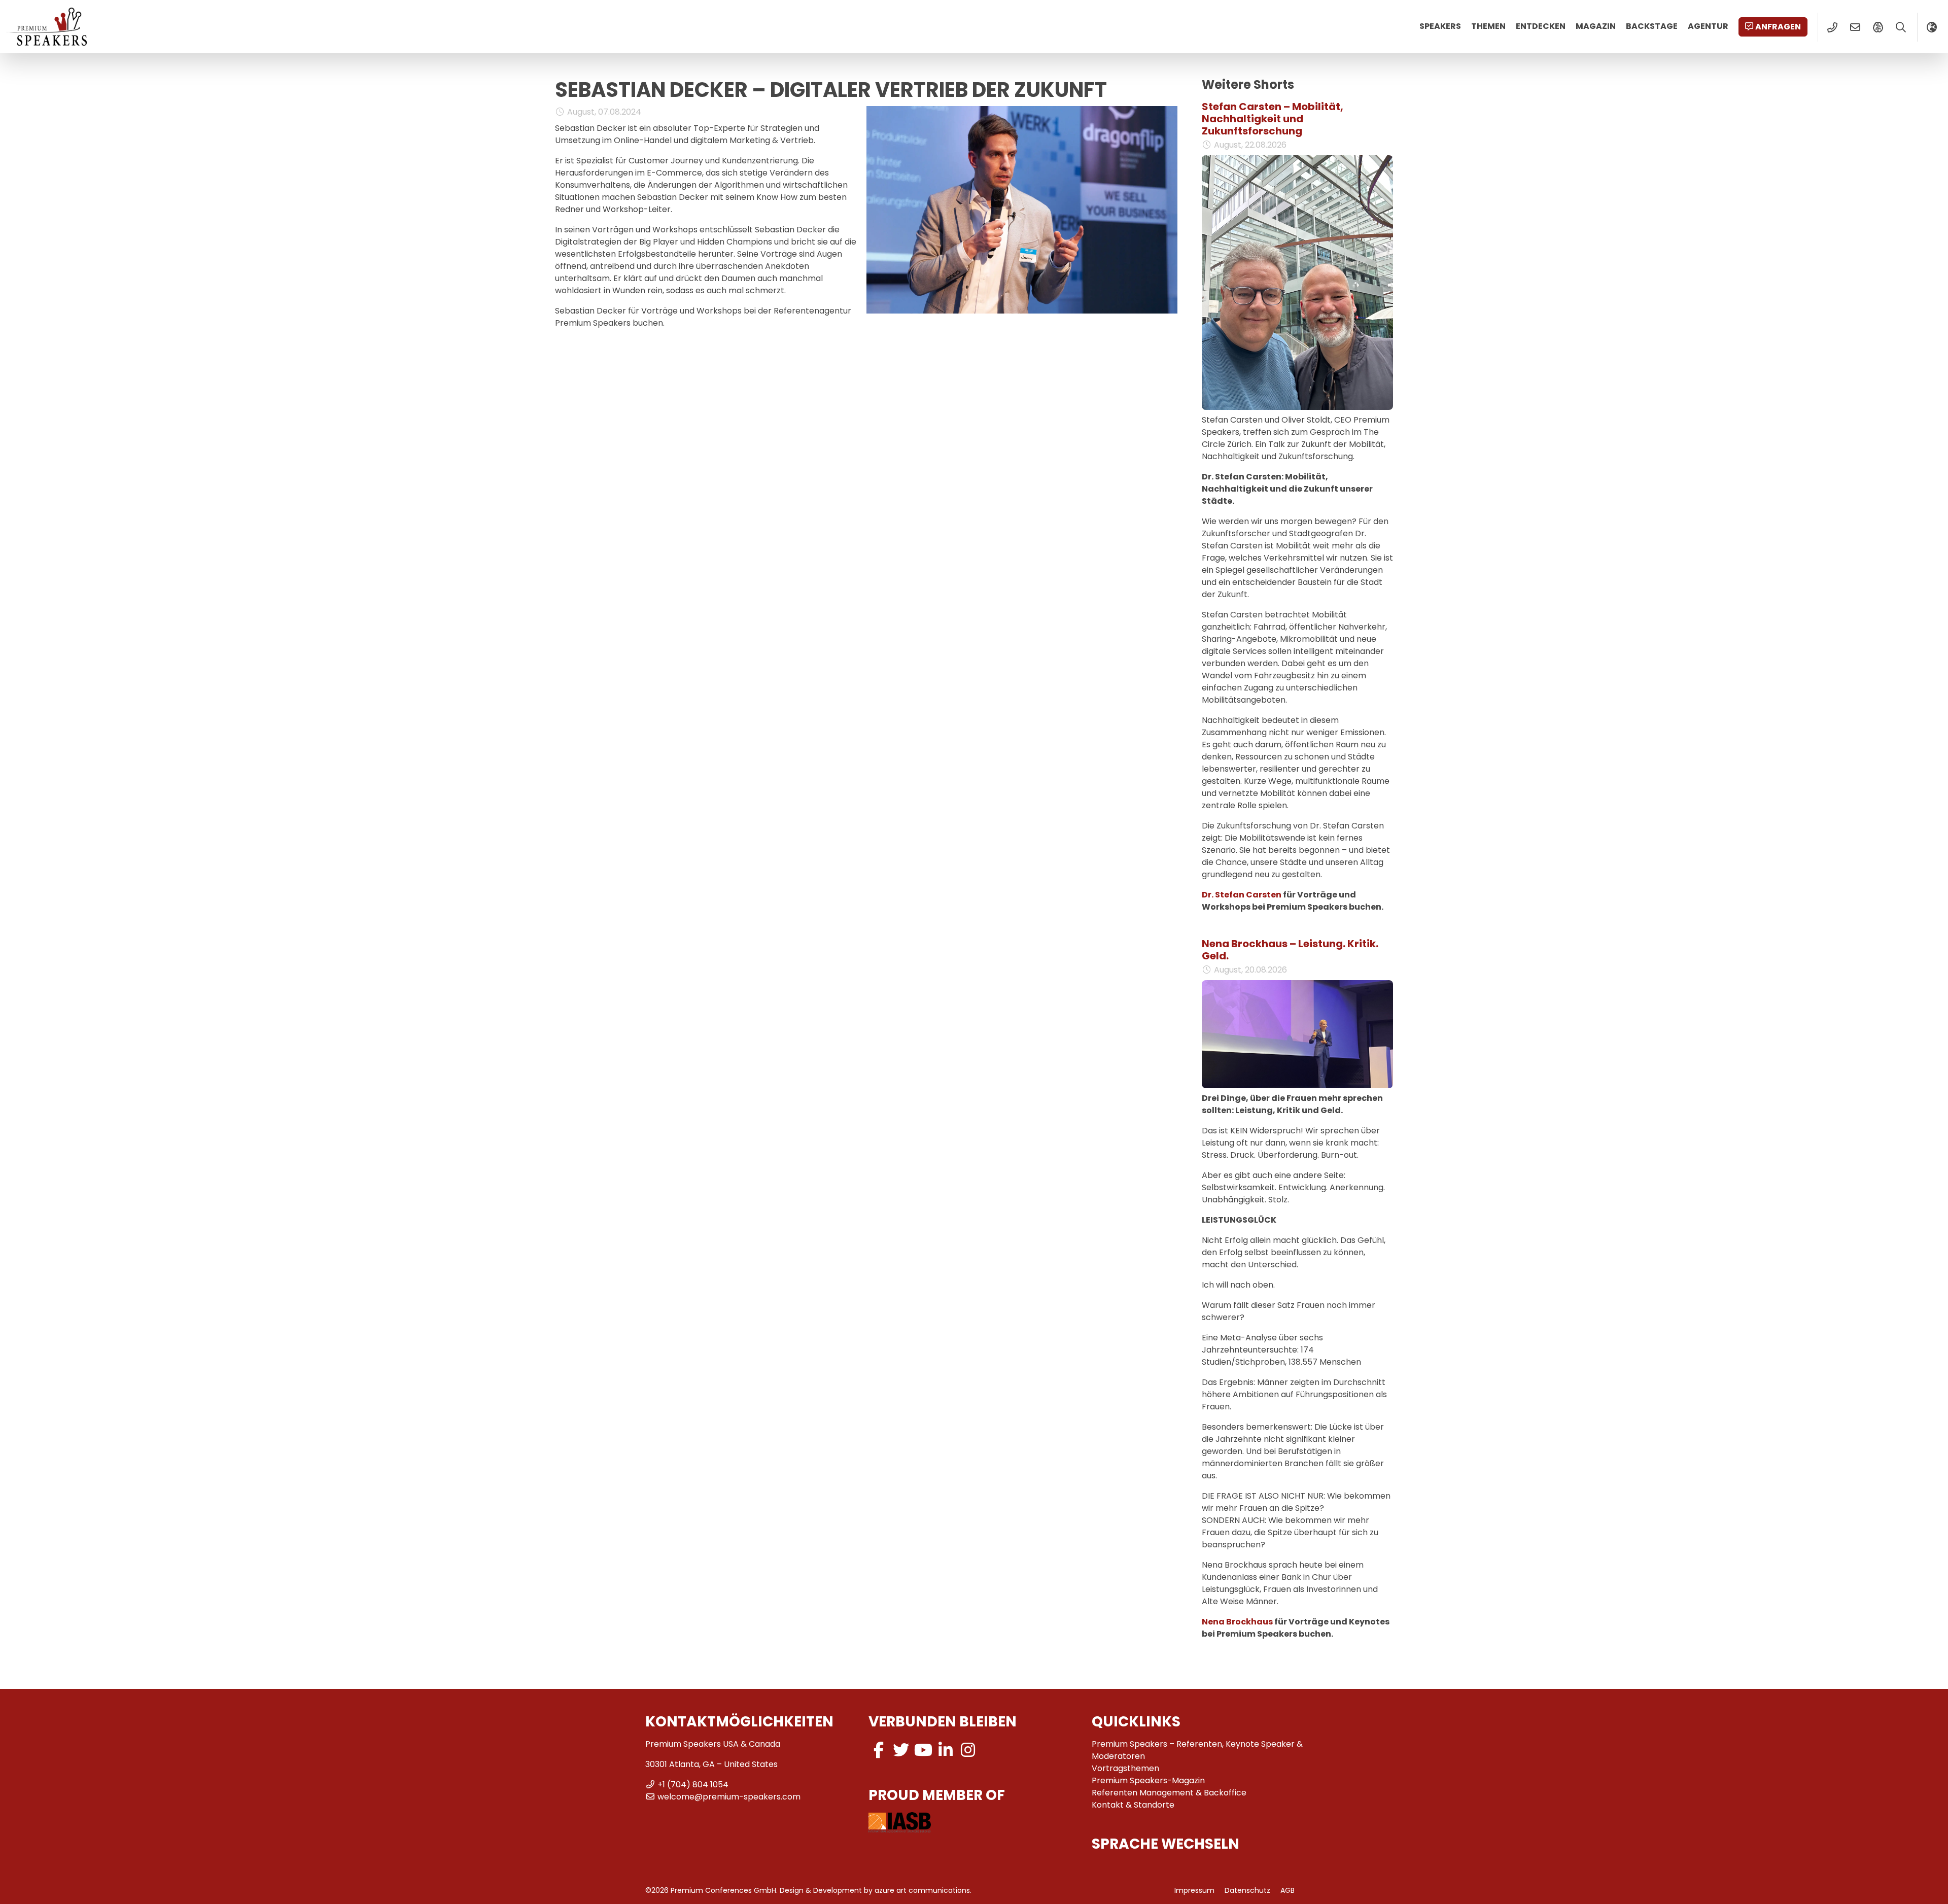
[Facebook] (879, 1750)
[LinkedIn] (946, 1750)
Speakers (1440, 26)
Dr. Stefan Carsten (1242, 895)
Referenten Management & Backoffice (1169, 1793)
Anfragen (1778, 27)
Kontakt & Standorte (1133, 1805)
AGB (1288, 1890)
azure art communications (922, 1890)
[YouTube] (923, 1750)
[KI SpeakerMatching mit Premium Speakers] (1878, 27)
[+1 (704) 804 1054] (1832, 27)
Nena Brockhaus (1237, 1622)
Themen (1488, 26)
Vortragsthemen (1125, 1768)
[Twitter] (901, 1750)
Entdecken (1541, 26)
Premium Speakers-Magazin (1148, 1780)
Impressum (1194, 1890)
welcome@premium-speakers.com (729, 1797)
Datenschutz (1247, 1890)
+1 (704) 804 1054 (693, 1785)
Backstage (1652, 26)
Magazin (1596, 26)
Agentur (1708, 26)
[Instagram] (968, 1750)
